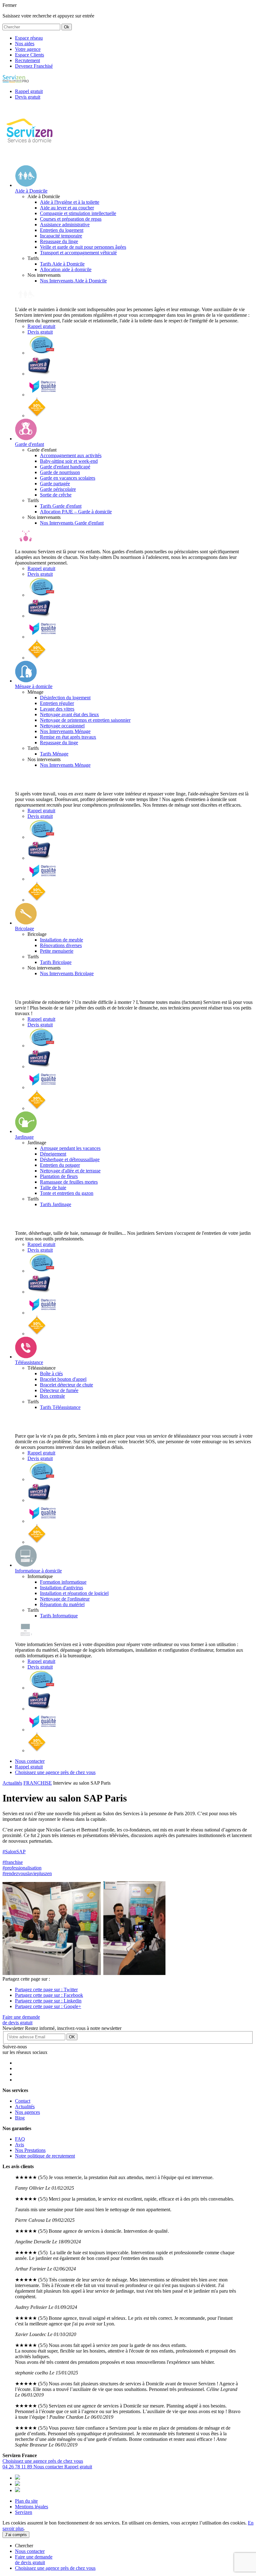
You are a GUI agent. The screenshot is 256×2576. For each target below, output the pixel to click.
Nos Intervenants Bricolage (67, 973)
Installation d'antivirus (62, 1588)
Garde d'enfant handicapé (65, 467)
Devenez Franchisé (34, 66)
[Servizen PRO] (16, 81)
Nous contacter (49, 2467)
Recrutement (27, 60)
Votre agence (28, 49)
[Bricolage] (26, 923)
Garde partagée (55, 484)
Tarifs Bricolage (56, 962)
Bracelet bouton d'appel (63, 1379)
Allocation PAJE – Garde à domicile (76, 512)
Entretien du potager (60, 1165)
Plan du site (26, 2501)
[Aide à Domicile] (26, 185)
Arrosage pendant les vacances (70, 1148)
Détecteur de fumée (59, 1390)
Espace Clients (30, 55)
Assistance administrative (65, 225)
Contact (23, 2101)
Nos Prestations (30, 2150)
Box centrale (52, 1396)
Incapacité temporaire (61, 236)
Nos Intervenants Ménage (65, 731)
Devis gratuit (40, 332)
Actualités (12, 1783)
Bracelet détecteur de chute (66, 1385)
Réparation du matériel (62, 1604)
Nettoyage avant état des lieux (69, 714)
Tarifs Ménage (54, 754)
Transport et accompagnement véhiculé (78, 253)
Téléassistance (29, 1362)
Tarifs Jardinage (56, 1204)
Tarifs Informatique (59, 1616)
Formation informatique (63, 1582)
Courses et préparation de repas (71, 219)
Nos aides (25, 44)
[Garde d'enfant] (26, 439)
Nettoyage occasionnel (62, 726)
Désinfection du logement (65, 698)
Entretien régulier (57, 703)
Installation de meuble (62, 940)
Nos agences (27, 2112)
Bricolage (25, 929)
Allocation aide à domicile (66, 269)
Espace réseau (29, 38)
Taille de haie (53, 1188)
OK (72, 2037)
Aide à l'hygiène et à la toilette (70, 202)
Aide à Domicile (31, 191)
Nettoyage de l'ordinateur (65, 1599)
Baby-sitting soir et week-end (69, 461)
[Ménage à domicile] (26, 681)
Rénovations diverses (61, 945)
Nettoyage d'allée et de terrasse (70, 1171)
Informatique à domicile (38, 1571)
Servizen (24, 2512)
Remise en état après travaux (68, 737)
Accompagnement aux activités (71, 455)
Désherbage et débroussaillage (70, 1159)
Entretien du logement (62, 230)
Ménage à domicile (34, 686)
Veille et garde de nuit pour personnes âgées (83, 247)
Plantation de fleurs (59, 1176)
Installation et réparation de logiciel (74, 1593)
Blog (20, 2118)
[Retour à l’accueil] (30, 157)
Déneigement (53, 1154)
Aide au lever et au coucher (67, 208)
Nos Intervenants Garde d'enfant (72, 523)
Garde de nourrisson (60, 472)
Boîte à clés (51, 1374)
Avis (20, 2145)
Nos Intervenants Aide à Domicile (73, 281)
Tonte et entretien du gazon (67, 1193)
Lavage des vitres (57, 709)
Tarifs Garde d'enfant (61, 506)
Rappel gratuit (41, 326)
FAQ (20, 2139)
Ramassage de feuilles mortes (69, 1182)
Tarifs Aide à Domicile (62, 264)
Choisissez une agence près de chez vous (43, 2461)
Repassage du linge (59, 241)
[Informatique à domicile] (26, 1565)
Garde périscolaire (58, 489)
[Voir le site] (42, 353)
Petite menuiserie (57, 951)
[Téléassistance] (26, 1357)
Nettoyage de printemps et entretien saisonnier (85, 720)
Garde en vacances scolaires (68, 478)
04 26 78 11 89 (18, 2467)
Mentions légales (32, 2507)
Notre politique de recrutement (45, 2156)
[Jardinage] (26, 1131)
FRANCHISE (38, 1783)
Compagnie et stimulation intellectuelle (78, 213)
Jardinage (24, 1137)
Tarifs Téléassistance (60, 1407)
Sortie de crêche (56, 495)
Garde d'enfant (30, 444)
